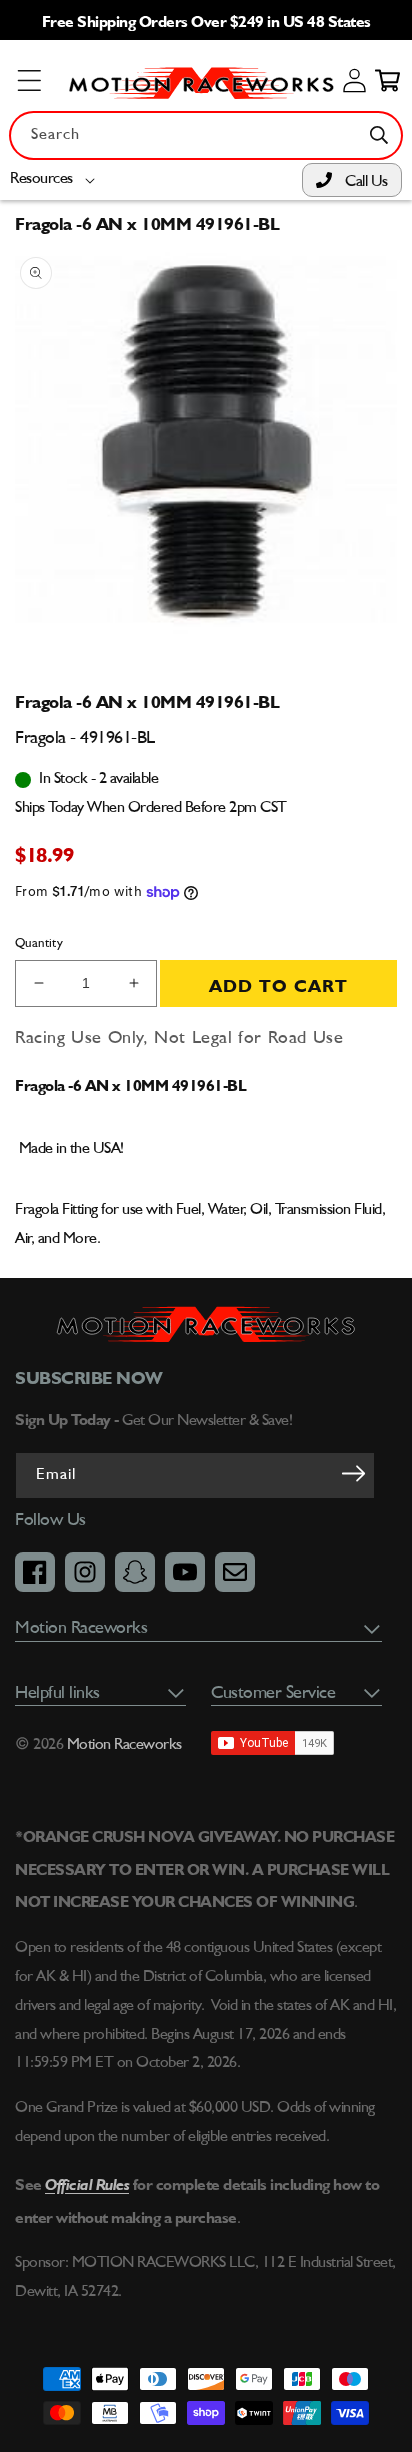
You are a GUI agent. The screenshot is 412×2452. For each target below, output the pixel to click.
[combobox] (206, 135)
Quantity (39, 943)
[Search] (379, 135)
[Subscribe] (353, 1474)
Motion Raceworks (124, 1745)
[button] (56, 179)
